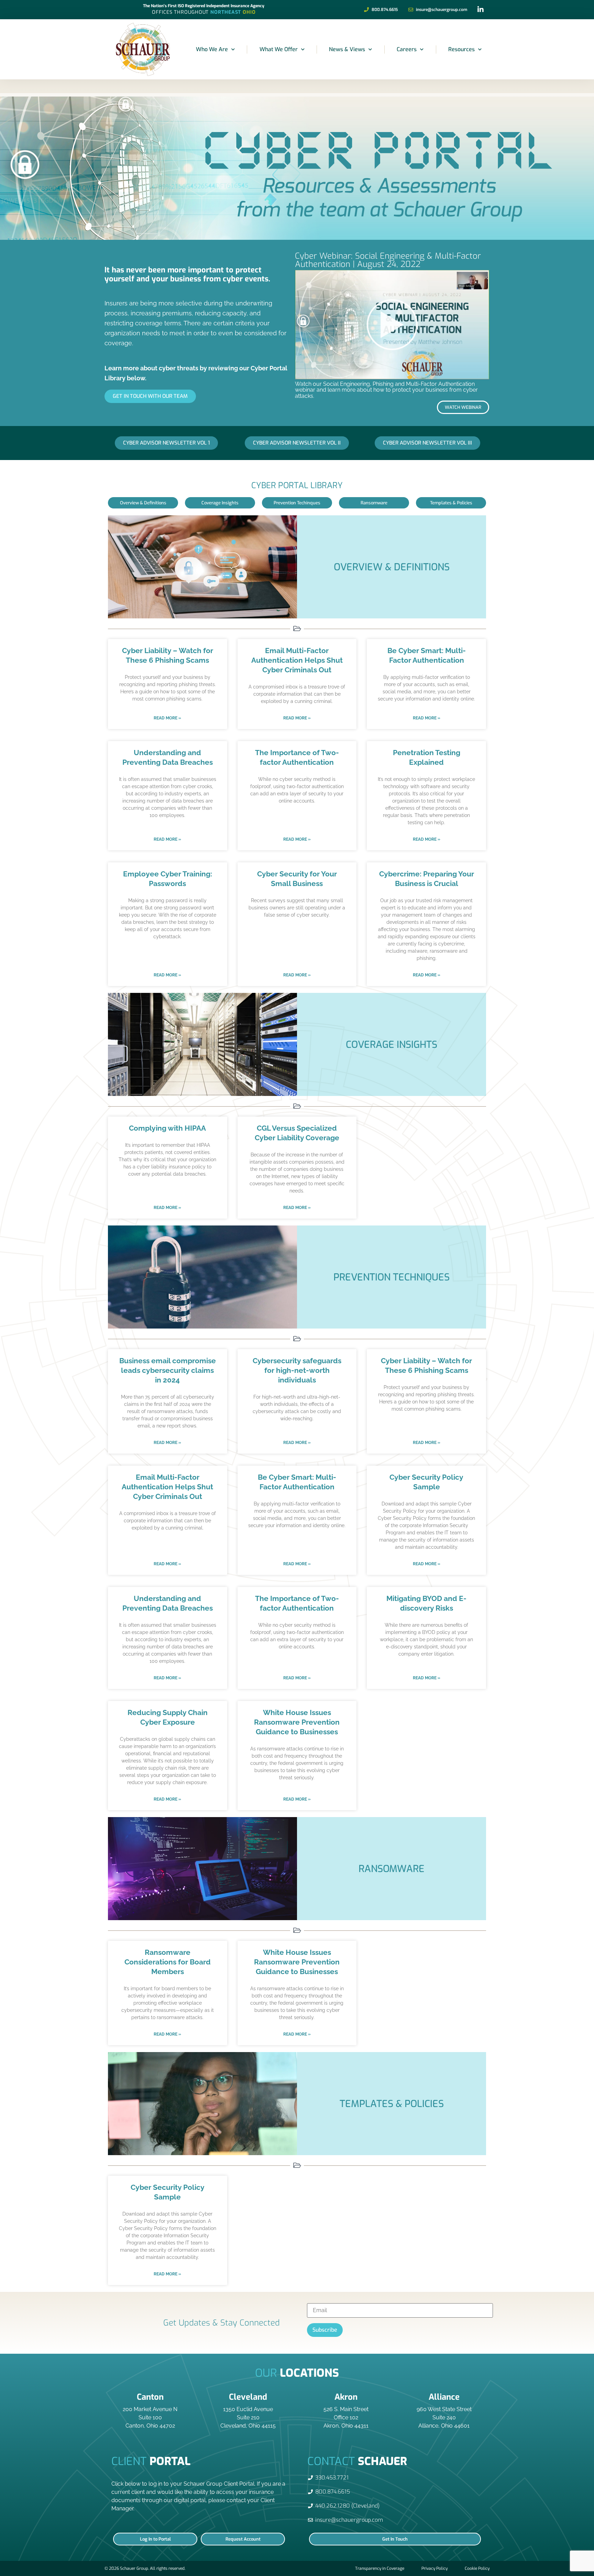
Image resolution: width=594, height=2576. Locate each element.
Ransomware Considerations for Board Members (168, 1962)
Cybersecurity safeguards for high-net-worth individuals (297, 1370)
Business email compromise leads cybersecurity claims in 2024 (168, 1370)
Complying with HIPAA (167, 1128)
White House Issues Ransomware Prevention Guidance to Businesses (297, 1722)
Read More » (167, 718)
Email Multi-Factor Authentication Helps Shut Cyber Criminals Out (297, 660)
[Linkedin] (481, 10)
